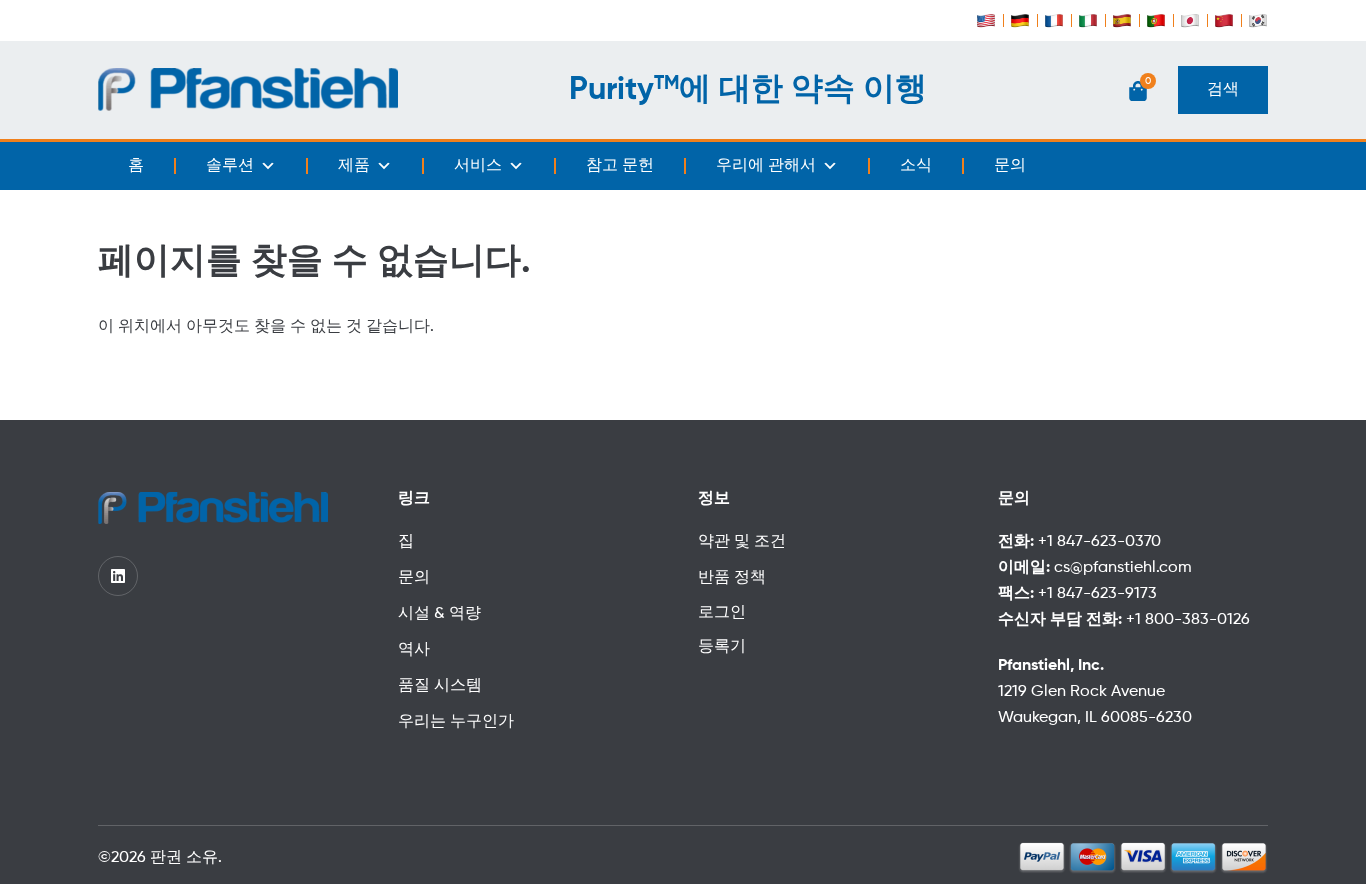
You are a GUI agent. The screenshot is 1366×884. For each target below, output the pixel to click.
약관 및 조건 (742, 542)
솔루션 (230, 166)
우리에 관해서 (766, 166)
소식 (916, 166)
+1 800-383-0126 (1188, 620)
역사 (414, 650)
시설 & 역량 (439, 614)
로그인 (722, 613)
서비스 (478, 166)
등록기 (722, 647)
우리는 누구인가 (456, 722)
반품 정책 (732, 578)
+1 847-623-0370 (1099, 542)
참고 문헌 (620, 166)
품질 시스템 (440, 686)
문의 (1010, 166)
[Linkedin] (118, 576)
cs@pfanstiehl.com (1123, 568)
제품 (354, 166)
